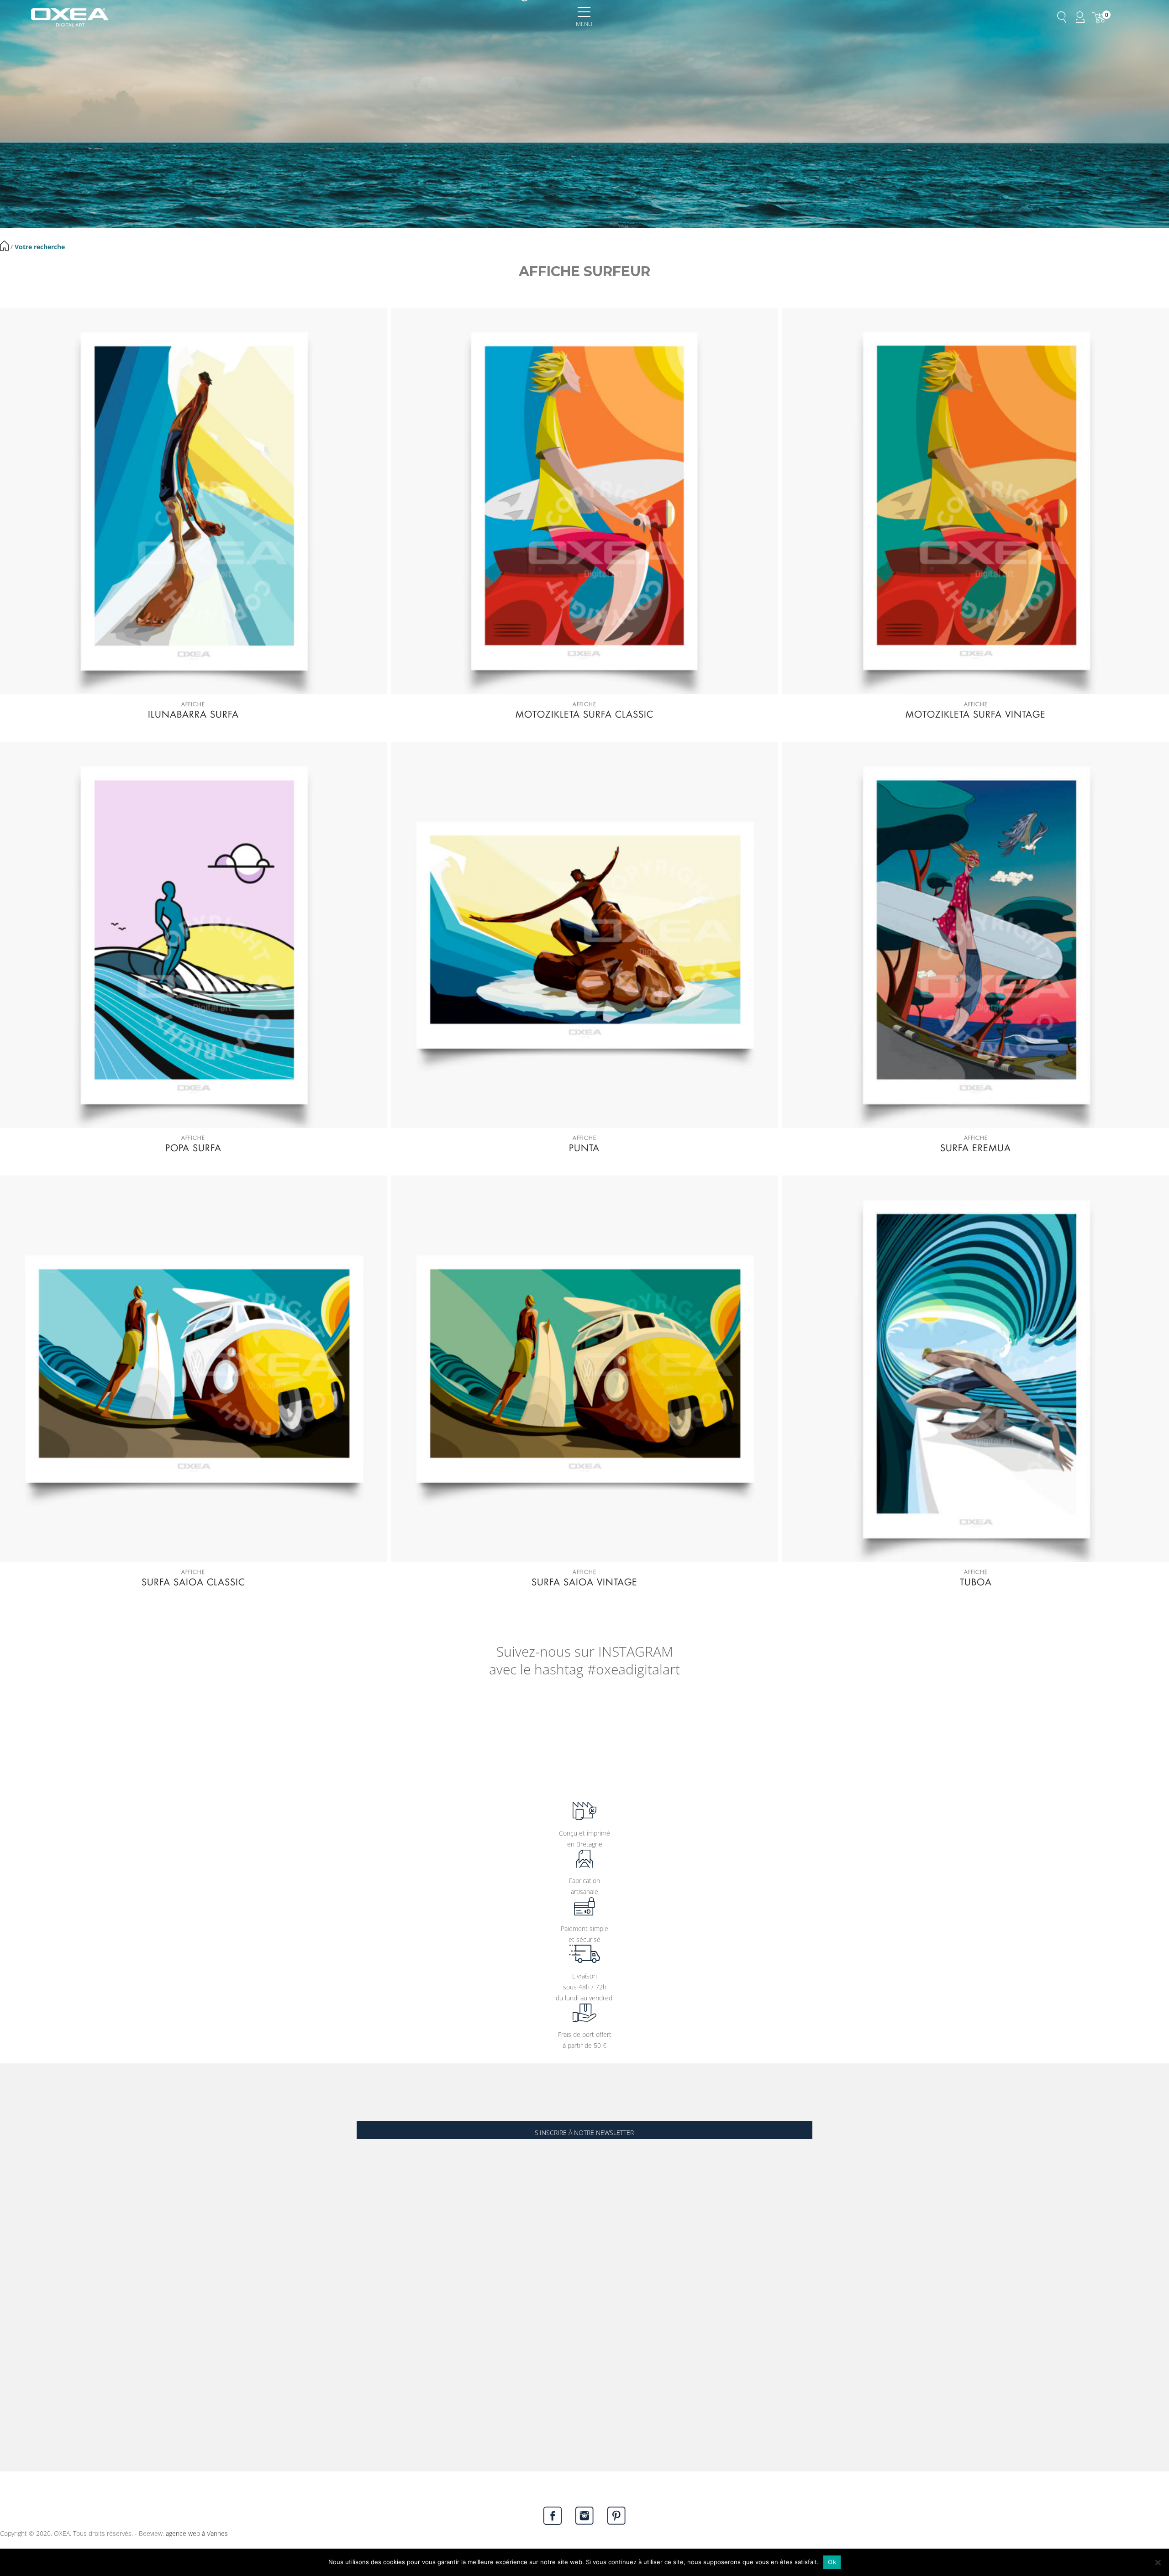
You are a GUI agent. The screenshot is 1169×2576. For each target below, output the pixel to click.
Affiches (11, 2169)
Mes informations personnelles (44, 2355)
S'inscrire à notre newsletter (584, 2133)
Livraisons (14, 2276)
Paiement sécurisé (26, 2290)
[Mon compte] (1080, 17)
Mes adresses (20, 2342)
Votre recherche (40, 247)
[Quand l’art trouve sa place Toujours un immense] (219, 1731)
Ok (832, 2562)
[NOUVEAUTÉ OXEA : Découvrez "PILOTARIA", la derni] (804, 1731)
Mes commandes (25, 2328)
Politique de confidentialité (38, 2303)
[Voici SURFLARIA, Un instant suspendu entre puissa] (73, 1731)
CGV (6, 2248)
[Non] (1158, 2562)
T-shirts (11, 2196)
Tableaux (13, 2183)
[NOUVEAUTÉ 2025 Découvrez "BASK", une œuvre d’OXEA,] (950, 1731)
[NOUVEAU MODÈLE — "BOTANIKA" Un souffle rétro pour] (511, 1731)
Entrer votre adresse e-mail (396, 2108)
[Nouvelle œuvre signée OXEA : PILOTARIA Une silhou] (658, 1731)
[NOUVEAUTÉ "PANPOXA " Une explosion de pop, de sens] (365, 1731)
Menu (584, 24)
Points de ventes (24, 2235)
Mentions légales (24, 2262)
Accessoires (17, 2210)
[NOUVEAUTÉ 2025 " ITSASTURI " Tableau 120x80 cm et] (1096, 1731)
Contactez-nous (35, 2450)
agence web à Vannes (197, 2533)
